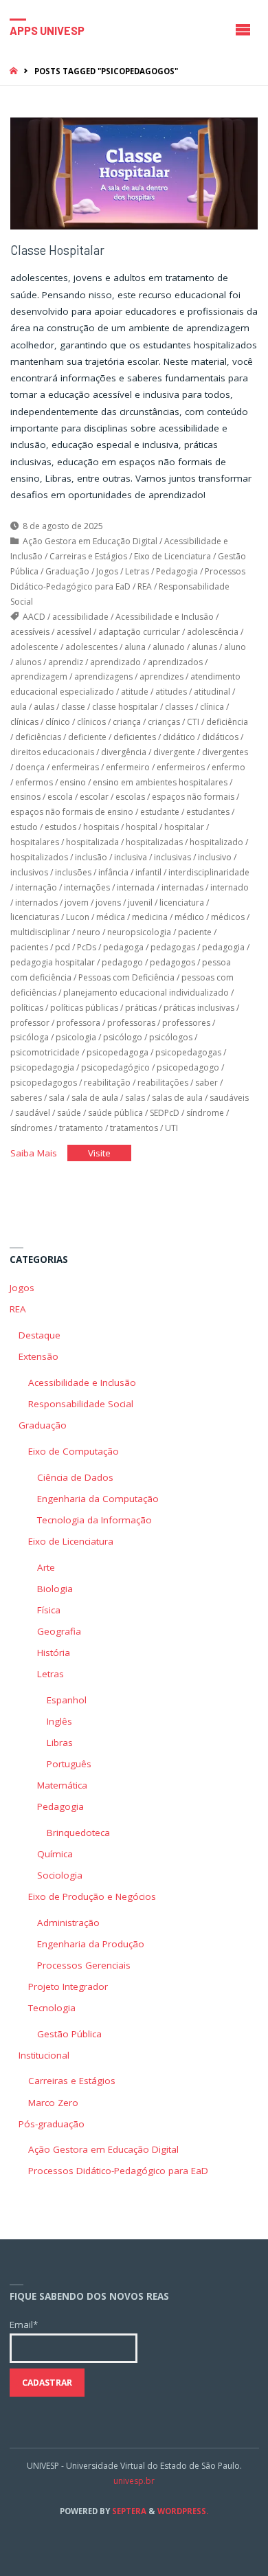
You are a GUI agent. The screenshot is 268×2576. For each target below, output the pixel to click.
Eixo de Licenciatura (172, 556)
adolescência (213, 632)
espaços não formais (193, 797)
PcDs (87, 947)
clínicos (91, 722)
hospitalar (184, 827)
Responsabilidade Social (81, 1404)
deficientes (135, 737)
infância (113, 872)
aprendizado (115, 662)
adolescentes (91, 647)
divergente (174, 752)
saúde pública (115, 1113)
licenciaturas (35, 917)
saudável (33, 1113)
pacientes (29, 947)
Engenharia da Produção (91, 1944)
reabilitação (107, 1083)
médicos (228, 917)
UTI (171, 1128)
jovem (77, 903)
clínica (212, 707)
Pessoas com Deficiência (126, 977)
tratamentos (134, 1128)
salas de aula (177, 1098)
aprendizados (175, 662)
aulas (44, 707)
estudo (24, 827)
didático (179, 737)
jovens (108, 903)
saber (206, 1083)
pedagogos (172, 962)
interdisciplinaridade (209, 872)
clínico (58, 722)
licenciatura (182, 903)
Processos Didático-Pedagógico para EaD (118, 2171)
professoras (131, 1023)
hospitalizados (39, 857)
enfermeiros (181, 767)
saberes (26, 1098)
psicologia (76, 1037)
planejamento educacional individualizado (146, 993)
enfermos (34, 782)
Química (55, 1854)
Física (49, 1610)
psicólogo (123, 1037)
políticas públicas (84, 1008)
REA (145, 586)
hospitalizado (216, 842)
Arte (46, 1567)
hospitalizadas (154, 842)
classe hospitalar (125, 707)
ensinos (25, 797)
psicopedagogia (42, 1067)
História (54, 1653)
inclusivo (215, 857)
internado (230, 887)
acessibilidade (80, 617)
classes (179, 707)
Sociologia (60, 1875)
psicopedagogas (188, 1052)
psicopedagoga (118, 1052)
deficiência (227, 722)
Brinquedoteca (78, 1833)
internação (36, 887)
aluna (135, 647)
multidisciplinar (40, 932)
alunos (28, 662)
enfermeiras (75, 767)
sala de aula (95, 1098)
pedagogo (122, 962)
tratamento (81, 1128)
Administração (68, 1923)
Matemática (62, 1785)
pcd (63, 947)
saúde (69, 1113)
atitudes (171, 692)
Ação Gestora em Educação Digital (90, 541)
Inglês (59, 1721)
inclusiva (131, 857)
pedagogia (223, 947)
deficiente (87, 737)
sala (57, 1098)
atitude (135, 692)
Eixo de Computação (74, 1451)
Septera (128, 2511)
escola (60, 797)
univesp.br (134, 2481)
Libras (60, 1743)
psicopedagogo (188, 1067)
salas (135, 1098)
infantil (148, 872)
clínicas (24, 722)
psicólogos (171, 1037)
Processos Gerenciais (84, 1965)
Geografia (59, 1631)
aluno (235, 647)
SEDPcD (165, 1113)
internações (87, 887)
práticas (141, 1008)
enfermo (228, 767)
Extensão (38, 1356)
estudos (60, 827)
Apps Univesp (47, 30)
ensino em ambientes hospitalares (160, 782)
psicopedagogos (44, 1083)
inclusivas (172, 857)
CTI (193, 722)
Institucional (44, 2055)
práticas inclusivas (199, 1008)
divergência (124, 752)
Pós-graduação (52, 2124)
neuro (89, 932)
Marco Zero (53, 2103)
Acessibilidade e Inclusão (165, 617)
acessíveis (30, 632)
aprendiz (66, 662)
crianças (164, 722)
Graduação (67, 571)
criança (127, 722)
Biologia (55, 1589)
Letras (137, 571)
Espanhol (67, 1700)
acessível (74, 632)
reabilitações (163, 1083)
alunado (169, 647)
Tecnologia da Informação (94, 1520)
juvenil (140, 903)
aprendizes (161, 676)
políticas (27, 1008)
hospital (142, 827)
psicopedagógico (115, 1067)
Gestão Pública (69, 2034)
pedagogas (173, 947)
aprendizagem (39, 676)
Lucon (78, 917)
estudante (160, 812)
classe (73, 707)
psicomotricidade (45, 1052)
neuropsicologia (139, 932)
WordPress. (183, 2511)
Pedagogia (177, 571)
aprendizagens (103, 676)
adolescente (34, 647)
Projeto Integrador (68, 1986)
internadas (182, 887)
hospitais (101, 827)
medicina (150, 917)
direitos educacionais (52, 752)
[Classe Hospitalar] (134, 173)
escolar (94, 797)
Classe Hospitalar (57, 250)
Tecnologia (52, 2008)
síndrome (205, 1113)
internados (36, 903)
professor (30, 1023)
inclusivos (29, 872)
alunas (204, 647)
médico (189, 917)
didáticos (220, 737)
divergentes (225, 752)
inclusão (91, 857)
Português (69, 1764)
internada (136, 887)
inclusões (73, 872)
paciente (195, 932)
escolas (130, 797)
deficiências (38, 737)
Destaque (40, 1335)
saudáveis (229, 1098)
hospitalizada (92, 842)
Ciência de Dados (75, 1477)
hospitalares (35, 842)
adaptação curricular (139, 632)
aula (19, 707)
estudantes (208, 812)
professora (78, 1023)
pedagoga (123, 947)
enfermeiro (128, 767)
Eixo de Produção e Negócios (92, 1896)
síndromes (31, 1128)
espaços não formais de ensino (72, 812)
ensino (73, 782)
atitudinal (212, 692)
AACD (34, 617)
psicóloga (30, 1037)
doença (30, 767)
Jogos (107, 571)
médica (111, 917)
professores (186, 1023)
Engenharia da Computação (98, 1499)
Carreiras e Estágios (88, 556)
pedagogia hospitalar (53, 962)
